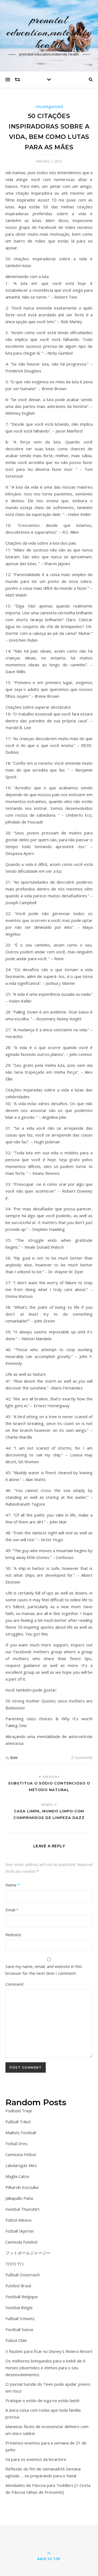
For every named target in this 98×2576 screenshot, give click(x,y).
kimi (14, 1758)
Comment (15, 1984)
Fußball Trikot (18, 2122)
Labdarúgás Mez (21, 2165)
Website (13, 1935)
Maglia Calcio (17, 2176)
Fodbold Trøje (19, 2111)
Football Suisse (19, 2329)
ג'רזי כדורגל (14, 2264)
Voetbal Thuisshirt (22, 2209)
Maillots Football (21, 2133)
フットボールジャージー (28, 2253)
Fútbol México (19, 2220)
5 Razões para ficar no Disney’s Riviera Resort (49, 2351)
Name (13, 1885)
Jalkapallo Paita (19, 2198)
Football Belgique (22, 2297)
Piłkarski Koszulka (22, 2187)
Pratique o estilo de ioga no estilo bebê (42, 2400)
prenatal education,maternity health (49, 32)
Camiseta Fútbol (21, 2154)
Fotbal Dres (16, 2143)
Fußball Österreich (23, 2275)
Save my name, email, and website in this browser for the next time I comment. (44, 1970)
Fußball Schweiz (20, 2318)
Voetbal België (19, 2308)
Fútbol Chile (16, 2340)
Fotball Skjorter (20, 2231)
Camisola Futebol (21, 2242)
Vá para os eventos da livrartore (36, 2459)
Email (12, 1910)
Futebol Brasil (18, 2286)
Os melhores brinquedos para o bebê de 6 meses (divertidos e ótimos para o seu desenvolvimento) (45, 2368)
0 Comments (82, 1758)
